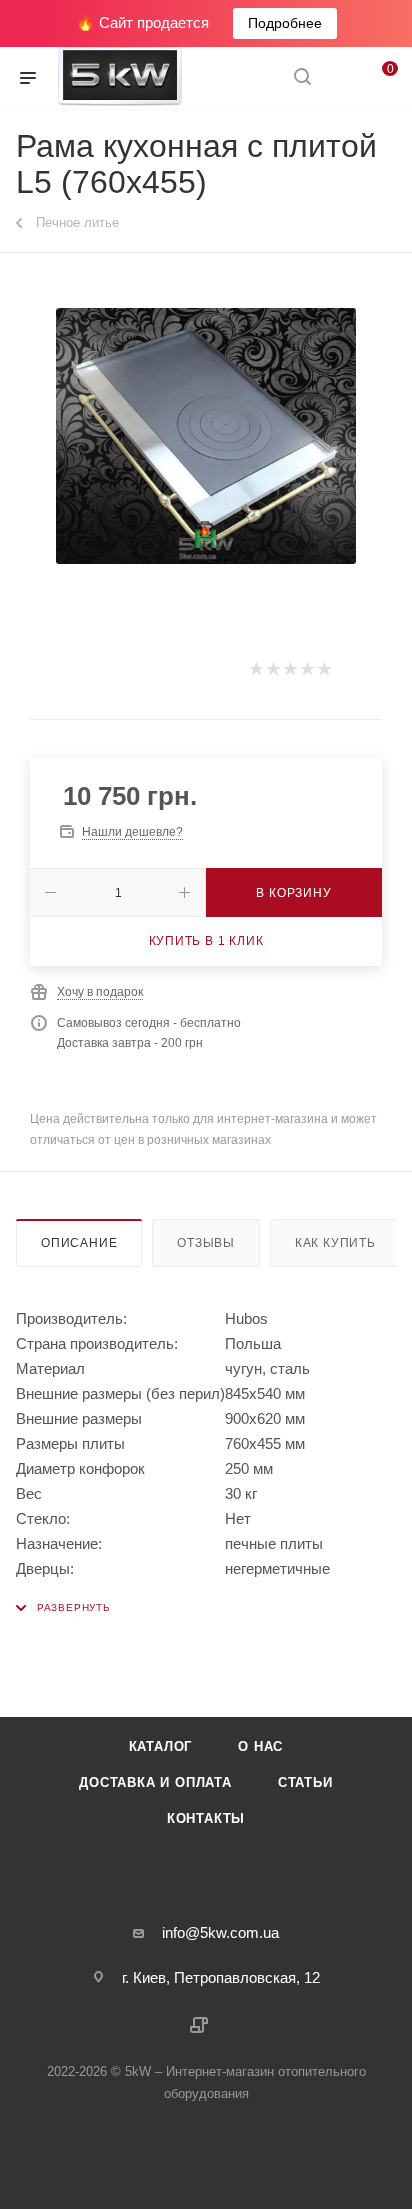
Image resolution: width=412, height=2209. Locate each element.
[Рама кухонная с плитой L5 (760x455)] (206, 436)
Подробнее (285, 23)
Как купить (335, 1243)
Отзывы (206, 1243)
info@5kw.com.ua (220, 1932)
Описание (79, 1243)
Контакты (206, 1818)
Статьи (305, 1782)
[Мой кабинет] (340, 78)
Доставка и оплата (155, 1782)
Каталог (161, 1746)
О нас (260, 1746)
